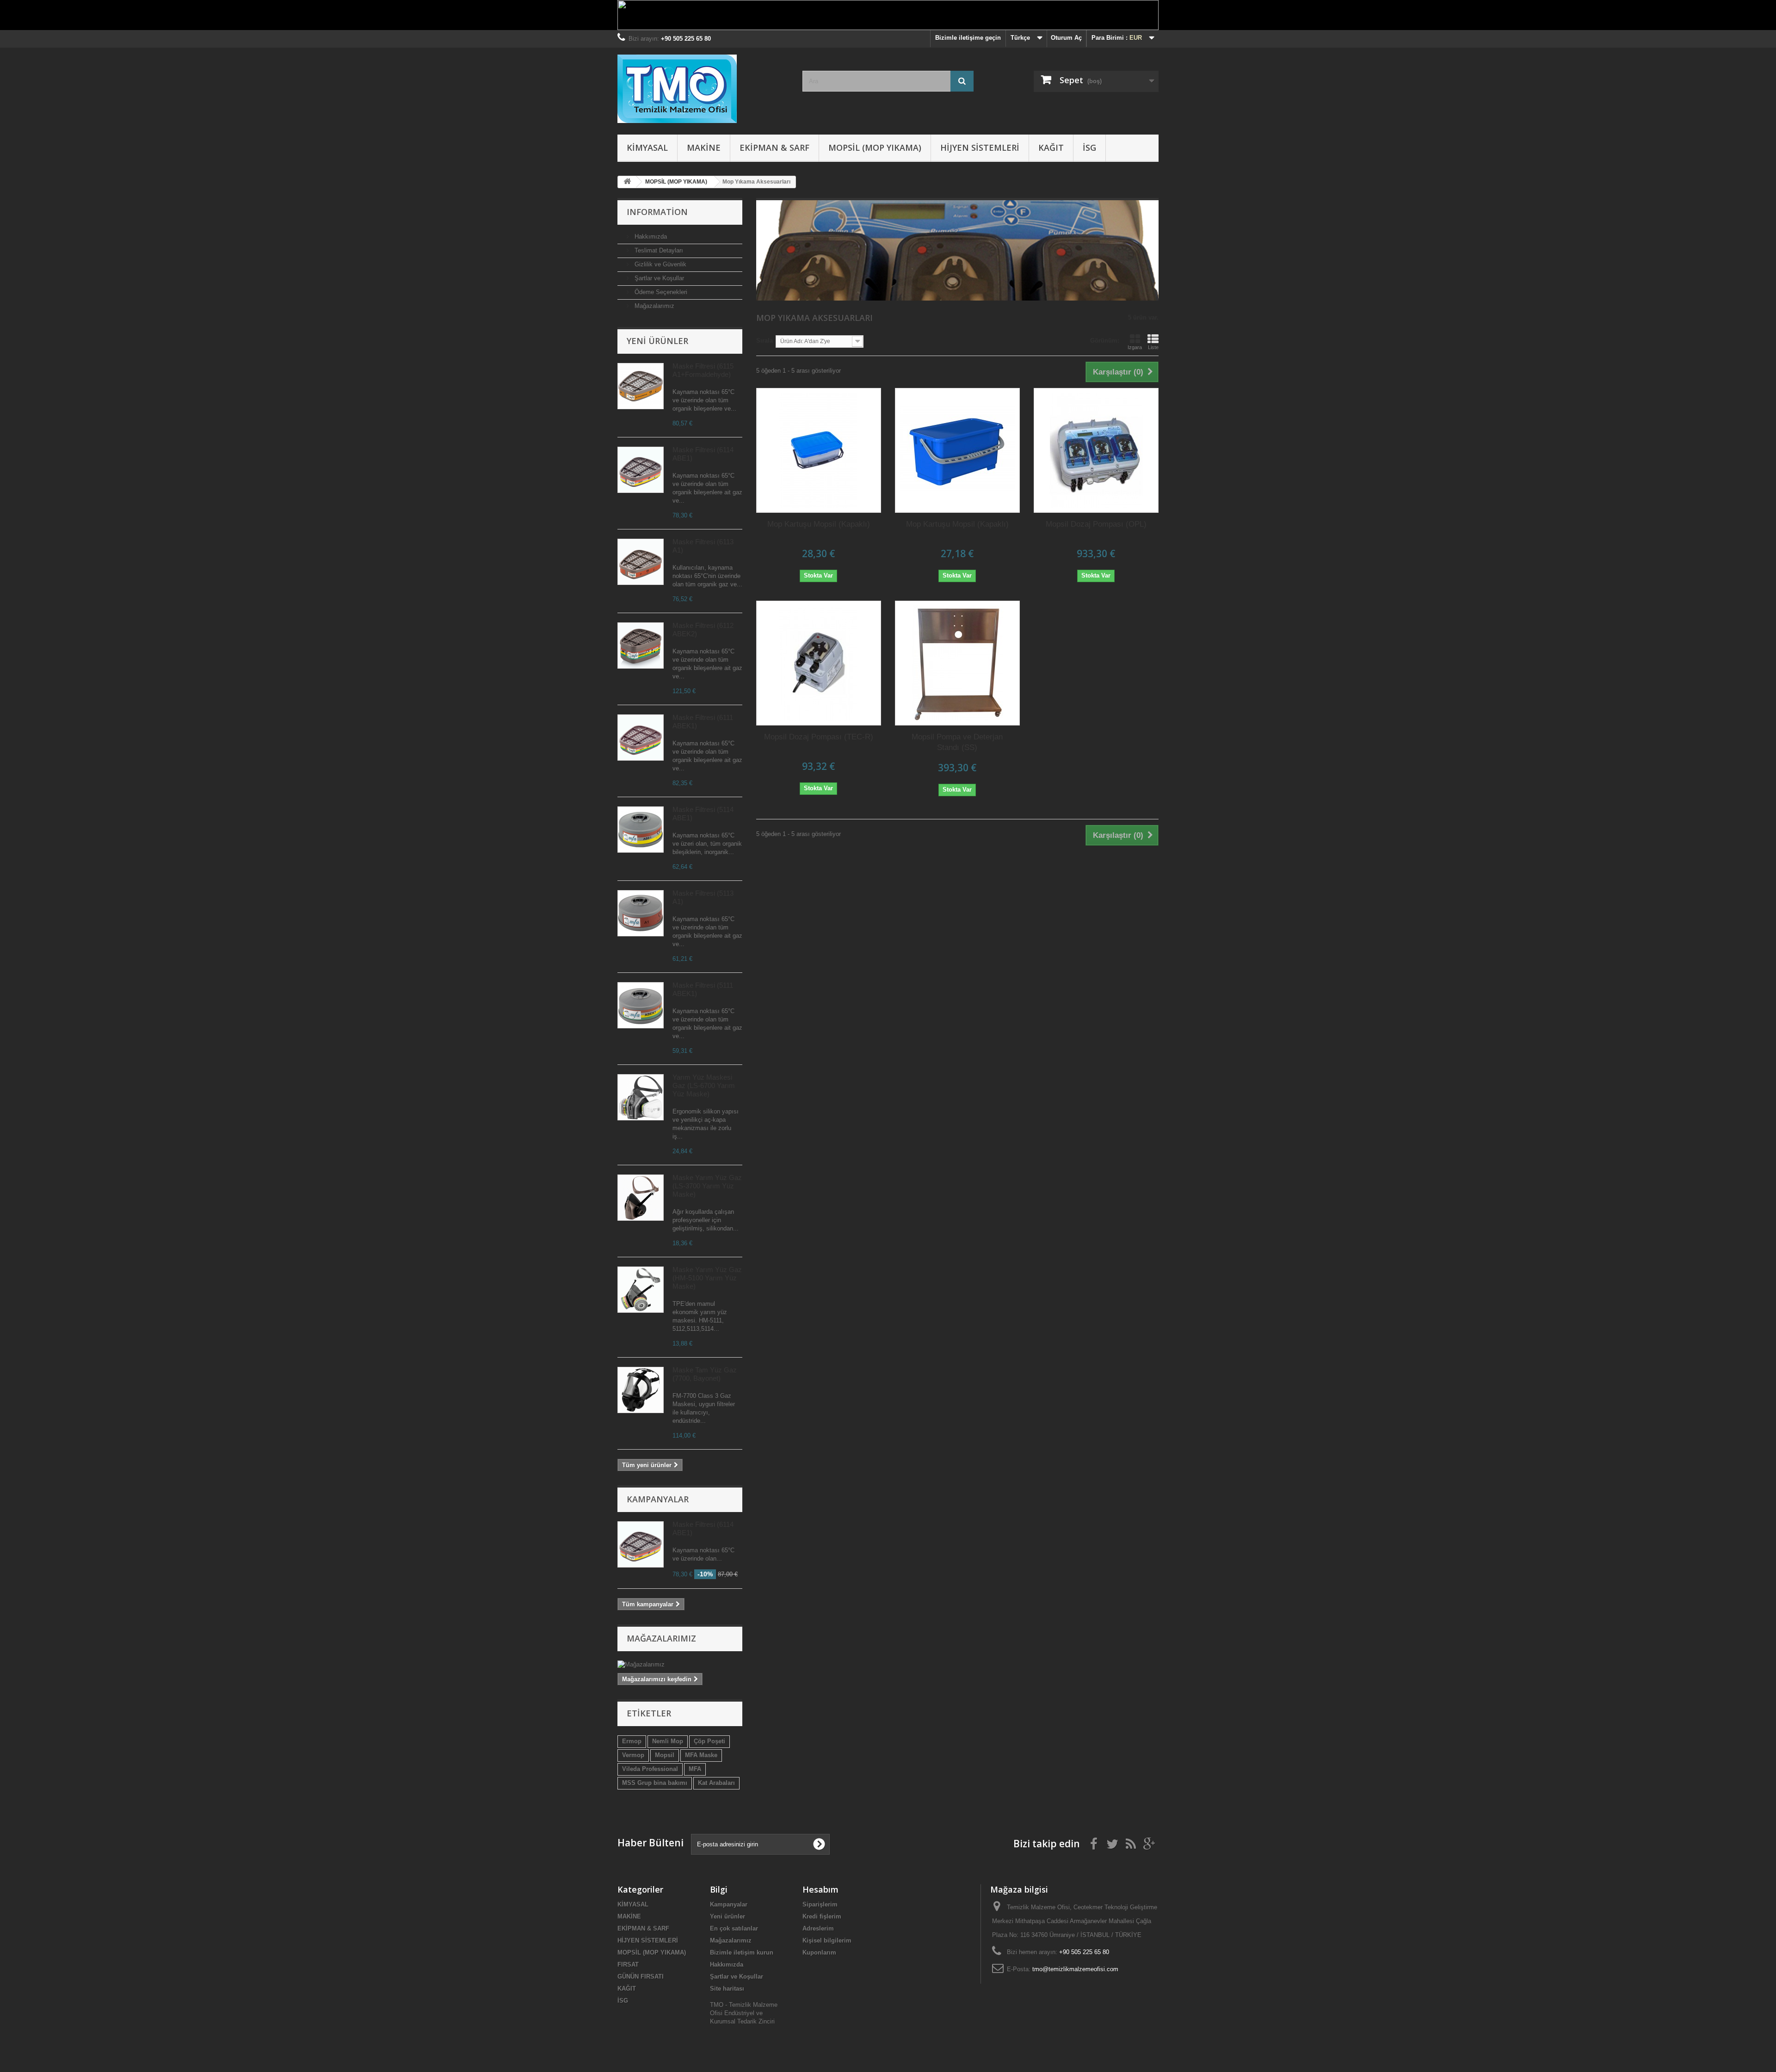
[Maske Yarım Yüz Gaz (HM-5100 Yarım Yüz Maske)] (641, 1290)
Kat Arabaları (716, 1783)
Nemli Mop (668, 1741)
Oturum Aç (1066, 38)
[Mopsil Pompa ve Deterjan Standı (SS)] (957, 663)
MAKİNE (704, 148)
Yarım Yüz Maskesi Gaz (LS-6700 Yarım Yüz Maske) (704, 1085)
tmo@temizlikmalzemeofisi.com (1075, 1969)
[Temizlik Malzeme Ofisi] (703, 89)
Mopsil (665, 1755)
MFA (695, 1769)
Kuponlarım (819, 1952)
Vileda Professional (650, 1769)
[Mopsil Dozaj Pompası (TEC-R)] (819, 663)
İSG (1089, 148)
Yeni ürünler (657, 341)
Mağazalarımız (654, 306)
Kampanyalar (658, 1499)
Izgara (1135, 347)
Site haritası (727, 1989)
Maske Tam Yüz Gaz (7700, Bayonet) (705, 1374)
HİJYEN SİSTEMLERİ (980, 148)
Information (657, 212)
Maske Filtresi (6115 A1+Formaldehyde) (703, 370)
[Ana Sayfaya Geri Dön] (627, 182)
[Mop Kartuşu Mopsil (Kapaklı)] (819, 450)
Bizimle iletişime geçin (968, 38)
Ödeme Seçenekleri (660, 292)
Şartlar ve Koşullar (658, 278)
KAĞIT (1051, 148)
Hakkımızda (650, 237)
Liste (1153, 347)
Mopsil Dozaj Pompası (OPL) (1096, 524)
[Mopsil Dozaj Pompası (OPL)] (1096, 450)
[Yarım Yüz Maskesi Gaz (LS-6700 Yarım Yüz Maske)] (641, 1097)
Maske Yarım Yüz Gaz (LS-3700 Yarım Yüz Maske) (707, 1186)
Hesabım (820, 1889)
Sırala (765, 341)
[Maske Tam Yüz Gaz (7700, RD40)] (641, 1390)
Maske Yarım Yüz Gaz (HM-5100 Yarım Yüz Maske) (707, 1278)
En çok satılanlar (734, 1928)
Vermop (633, 1755)
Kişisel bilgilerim (827, 1940)
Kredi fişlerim (822, 1916)
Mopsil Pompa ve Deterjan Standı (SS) (957, 742)
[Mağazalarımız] (680, 1665)
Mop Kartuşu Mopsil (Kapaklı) (819, 524)
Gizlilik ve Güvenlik (660, 264)
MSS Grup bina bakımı (655, 1783)
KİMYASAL (647, 148)
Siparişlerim (820, 1904)
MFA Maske (701, 1755)
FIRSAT (628, 1964)
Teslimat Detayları (658, 250)
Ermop (632, 1741)
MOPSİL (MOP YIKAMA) (875, 148)
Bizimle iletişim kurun (742, 1952)
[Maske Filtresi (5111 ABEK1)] (641, 386)
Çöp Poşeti (709, 1741)
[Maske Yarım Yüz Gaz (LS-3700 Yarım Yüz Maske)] (641, 1198)
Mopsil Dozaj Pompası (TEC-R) (819, 737)
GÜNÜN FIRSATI (641, 1977)
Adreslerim (818, 1928)
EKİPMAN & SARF (774, 148)
